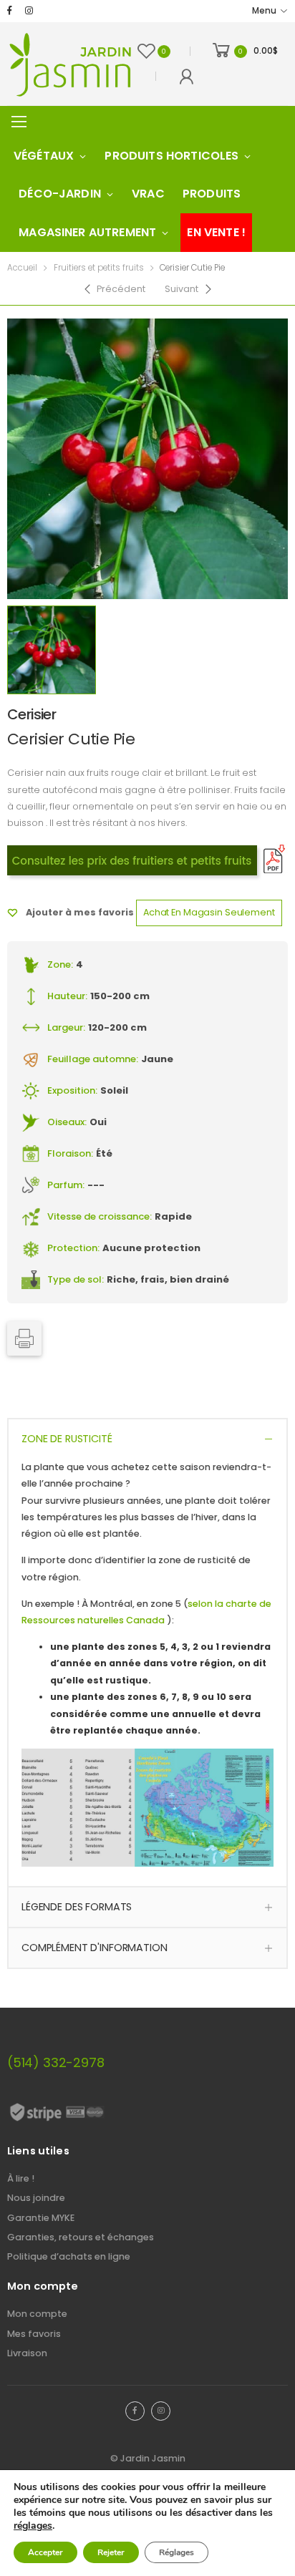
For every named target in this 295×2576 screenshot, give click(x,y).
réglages (33, 2526)
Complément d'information (95, 1948)
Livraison (27, 2353)
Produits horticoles (171, 156)
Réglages (176, 2552)
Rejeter (111, 2552)
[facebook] (10, 11)
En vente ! (216, 232)
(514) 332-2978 (55, 2062)
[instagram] (29, 11)
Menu (264, 11)
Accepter (45, 2552)
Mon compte (37, 2314)
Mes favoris (34, 2334)
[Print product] (24, 1338)
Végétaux (44, 156)
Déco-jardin (60, 194)
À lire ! (21, 2178)
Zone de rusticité (67, 1439)
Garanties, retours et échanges (81, 2237)
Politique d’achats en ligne (69, 2256)
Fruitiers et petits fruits (99, 268)
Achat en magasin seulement (209, 912)
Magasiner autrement (87, 232)
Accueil (22, 268)
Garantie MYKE (41, 2218)
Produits (212, 194)
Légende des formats (77, 1907)
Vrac (148, 194)
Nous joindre (36, 2198)
